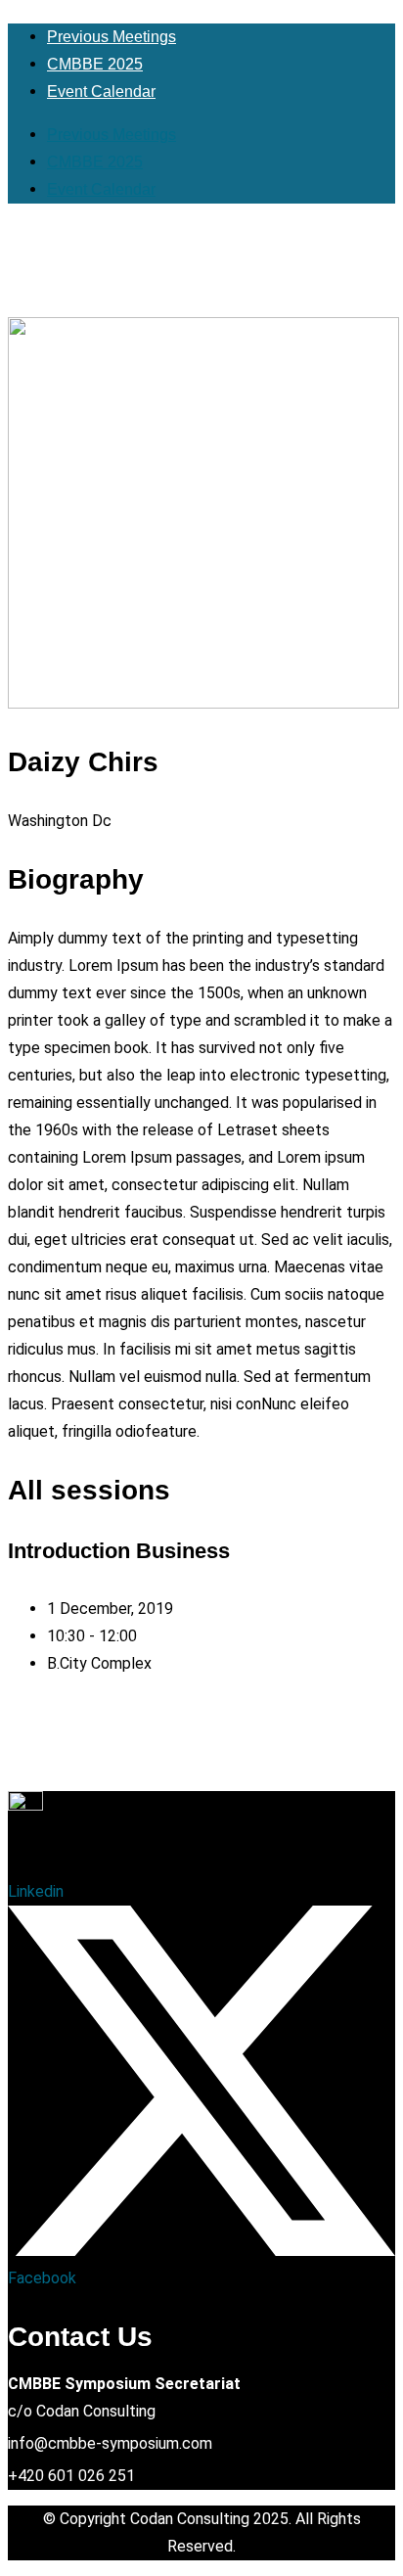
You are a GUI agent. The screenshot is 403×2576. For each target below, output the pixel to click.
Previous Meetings (112, 37)
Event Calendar (101, 92)
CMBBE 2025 (95, 64)
